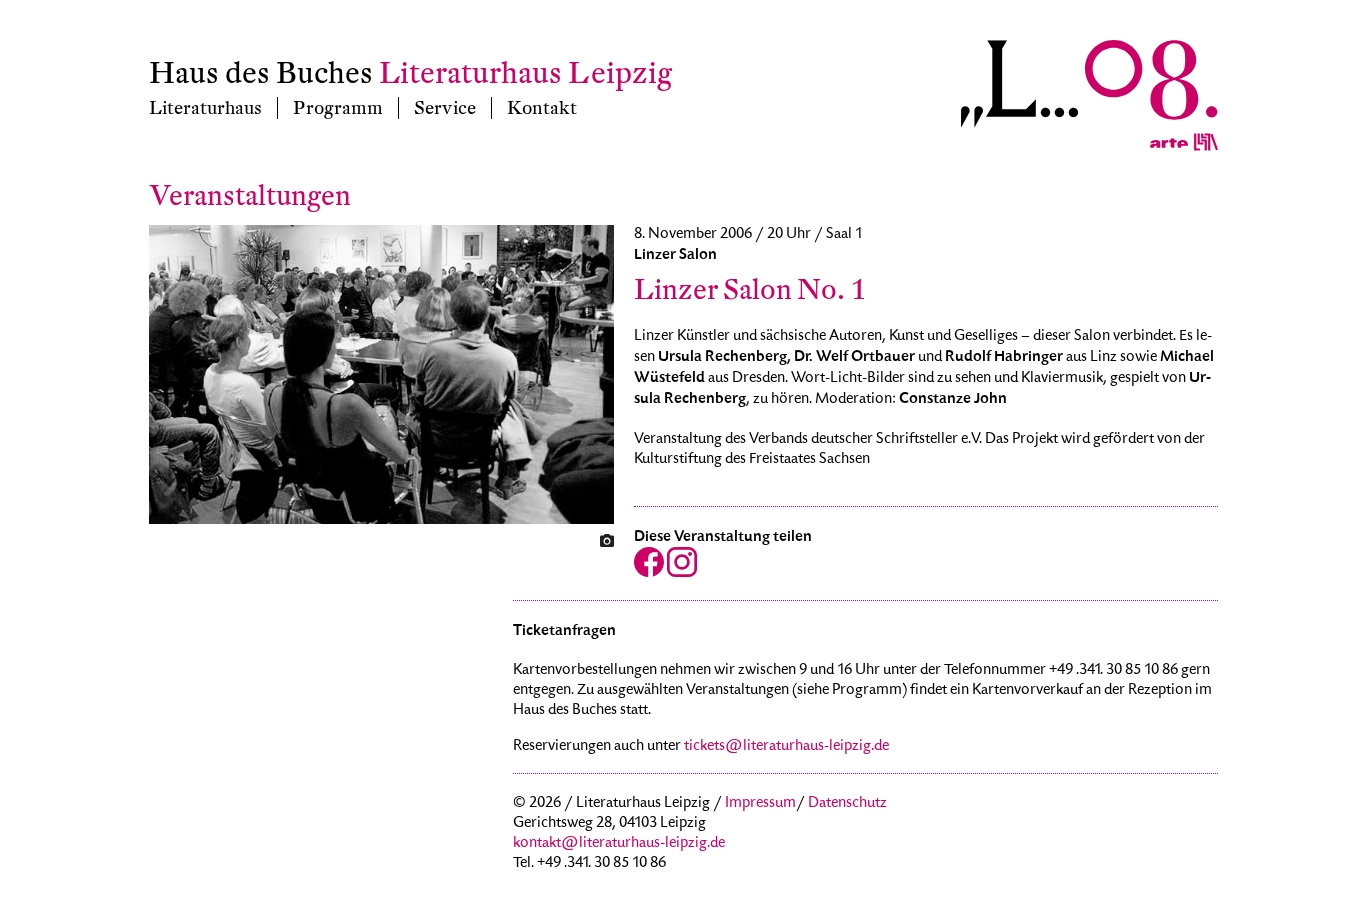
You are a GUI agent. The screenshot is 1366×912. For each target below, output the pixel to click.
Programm (338, 108)
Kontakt (542, 108)
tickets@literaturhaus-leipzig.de (786, 747)
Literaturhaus (205, 108)
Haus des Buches (261, 73)
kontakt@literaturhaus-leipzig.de (619, 844)
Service (445, 108)
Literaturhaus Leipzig (525, 73)
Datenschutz (847, 804)
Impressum (760, 804)
